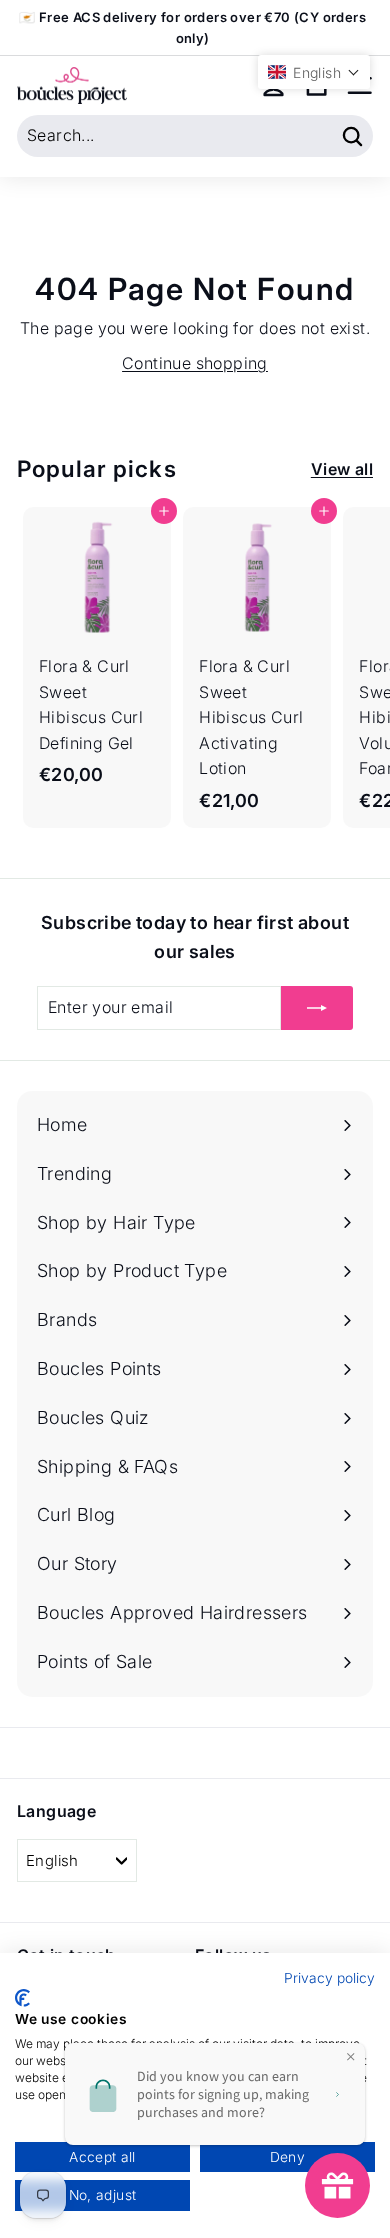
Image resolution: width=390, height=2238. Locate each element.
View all (342, 469)
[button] (314, 72)
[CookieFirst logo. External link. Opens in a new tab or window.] (22, 1998)
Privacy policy (329, 1978)
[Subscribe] (317, 1008)
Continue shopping (195, 363)
